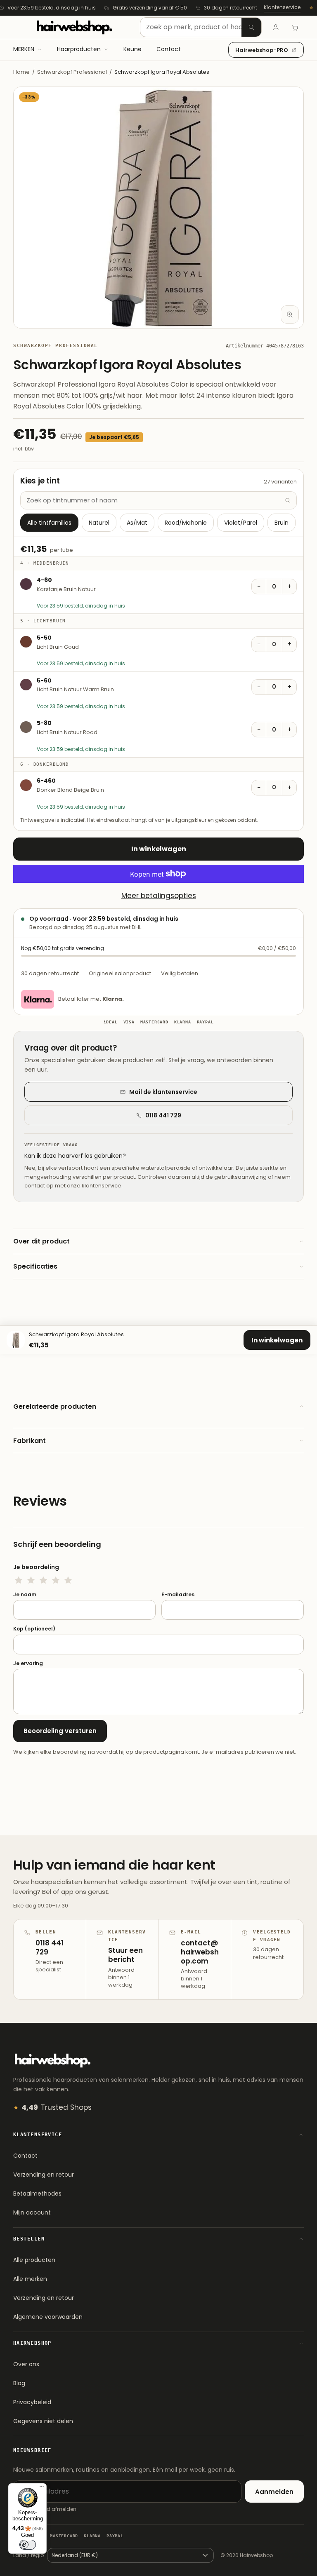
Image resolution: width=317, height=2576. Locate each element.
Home (21, 72)
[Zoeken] (251, 27)
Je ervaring (28, 1663)
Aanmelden (274, 2492)
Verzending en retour (44, 2175)
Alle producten (34, 2260)
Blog (19, 2383)
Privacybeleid (32, 2402)
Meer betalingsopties (159, 896)
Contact (25, 2156)
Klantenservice (282, 7)
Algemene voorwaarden (48, 2317)
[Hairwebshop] (74, 27)
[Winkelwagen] (295, 27)
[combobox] (201, 27)
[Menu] (42, 2488)
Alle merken (30, 2279)
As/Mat (137, 523)
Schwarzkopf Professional (72, 72)
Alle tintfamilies (49, 523)
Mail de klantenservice (163, 1092)
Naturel (99, 523)
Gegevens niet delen (43, 2421)
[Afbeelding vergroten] (290, 314)
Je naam (25, 1595)
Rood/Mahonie (186, 523)
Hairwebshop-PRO (262, 50)
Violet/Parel (241, 523)
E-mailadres (178, 1595)
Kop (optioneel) (34, 1629)
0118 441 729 (163, 1115)
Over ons (26, 2364)
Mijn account (32, 2212)
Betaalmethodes (37, 2194)
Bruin (282, 523)
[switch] (28, 2545)
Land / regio (28, 2555)
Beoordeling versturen (60, 1731)
